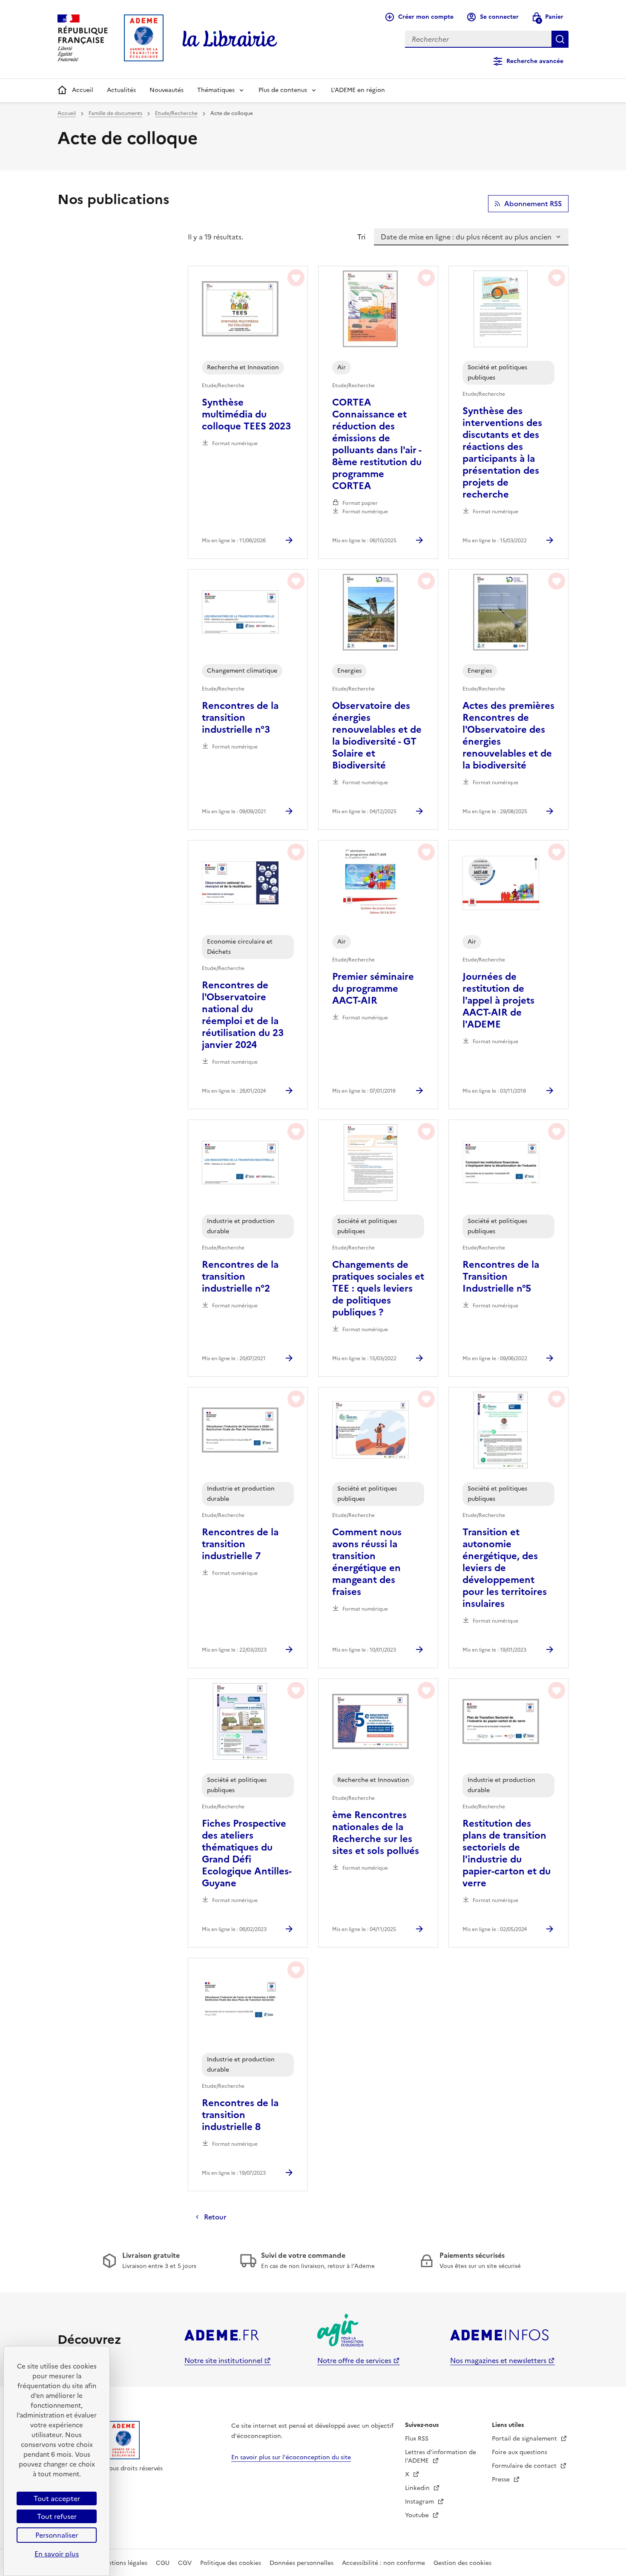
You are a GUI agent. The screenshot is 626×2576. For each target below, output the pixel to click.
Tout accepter (57, 2498)
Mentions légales (123, 2563)
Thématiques (216, 90)
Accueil (83, 90)
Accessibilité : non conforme (383, 2563)
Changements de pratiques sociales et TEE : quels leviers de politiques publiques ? (378, 1289)
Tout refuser (57, 2516)
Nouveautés (167, 90)
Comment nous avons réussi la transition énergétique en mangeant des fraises (367, 1562)
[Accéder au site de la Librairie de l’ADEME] (230, 39)
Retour (215, 2217)
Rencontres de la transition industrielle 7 (240, 1544)
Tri (361, 237)
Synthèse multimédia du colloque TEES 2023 (246, 414)
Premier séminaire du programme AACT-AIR (373, 989)
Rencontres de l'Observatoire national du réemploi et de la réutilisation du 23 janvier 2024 (243, 1015)
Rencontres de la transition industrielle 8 (240, 2115)
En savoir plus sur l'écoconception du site (291, 2457)
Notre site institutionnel (223, 2360)
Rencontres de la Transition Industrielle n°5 (501, 1277)
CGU (163, 2563)
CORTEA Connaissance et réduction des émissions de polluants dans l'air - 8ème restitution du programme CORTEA (377, 444)
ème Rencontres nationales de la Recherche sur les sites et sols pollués (376, 1833)
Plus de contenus (283, 90)
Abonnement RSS (533, 204)
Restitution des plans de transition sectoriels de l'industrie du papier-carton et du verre (507, 1854)
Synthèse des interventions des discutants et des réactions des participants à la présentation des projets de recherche (502, 453)
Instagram (420, 2502)
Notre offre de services (354, 2360)
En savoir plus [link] (57, 2554)
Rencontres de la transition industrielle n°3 (240, 718)
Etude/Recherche (176, 113)
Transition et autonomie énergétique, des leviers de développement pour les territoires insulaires (505, 1568)
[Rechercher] (560, 39)
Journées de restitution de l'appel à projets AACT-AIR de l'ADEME (498, 1001)
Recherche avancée (535, 61)
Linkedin (418, 2488)
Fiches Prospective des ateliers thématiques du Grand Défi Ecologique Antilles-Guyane (247, 1854)
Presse (502, 2480)
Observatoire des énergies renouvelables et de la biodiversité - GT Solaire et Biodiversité (377, 736)
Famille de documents (115, 113)
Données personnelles (302, 2563)
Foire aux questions (520, 2452)
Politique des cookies (231, 2563)
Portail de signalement (525, 2439)
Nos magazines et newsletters (498, 2360)
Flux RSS (417, 2439)
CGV (185, 2563)
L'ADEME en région (358, 90)
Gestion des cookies (462, 2563)
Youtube (418, 2515)
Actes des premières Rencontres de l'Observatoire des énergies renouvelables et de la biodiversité (508, 736)
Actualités (121, 90)
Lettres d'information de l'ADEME (441, 2457)
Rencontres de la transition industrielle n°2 (240, 1277)
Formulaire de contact (525, 2466)
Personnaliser (57, 2535)
